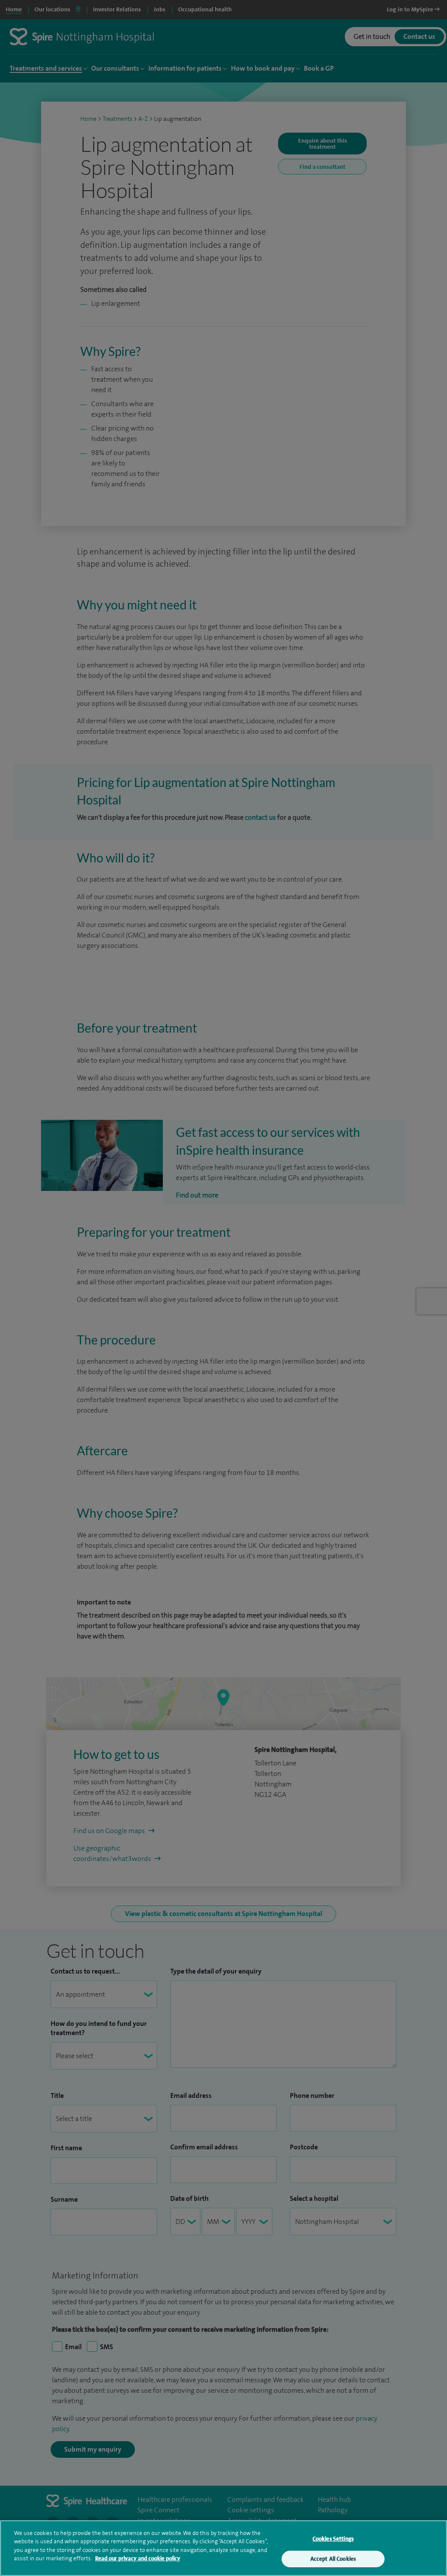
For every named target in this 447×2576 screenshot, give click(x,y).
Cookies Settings (333, 2539)
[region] (223, 2548)
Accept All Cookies (333, 2559)
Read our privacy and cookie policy (138, 2558)
